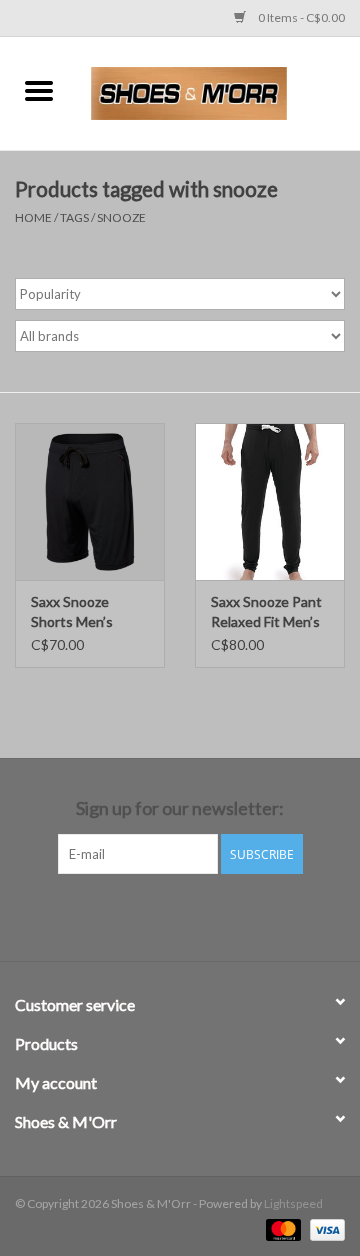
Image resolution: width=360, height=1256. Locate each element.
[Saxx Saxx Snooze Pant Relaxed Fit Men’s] (270, 501)
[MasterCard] (281, 1228)
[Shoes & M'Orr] (219, 91)
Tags (74, 217)
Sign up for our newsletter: (180, 808)
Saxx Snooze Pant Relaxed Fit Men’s (266, 611)
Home (33, 217)
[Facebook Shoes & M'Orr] (163, 915)
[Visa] (324, 1228)
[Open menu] (39, 90)
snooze (121, 217)
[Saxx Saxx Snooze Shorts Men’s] (90, 501)
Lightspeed (293, 1203)
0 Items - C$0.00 (300, 17)
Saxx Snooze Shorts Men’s (72, 611)
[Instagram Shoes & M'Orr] (198, 915)
